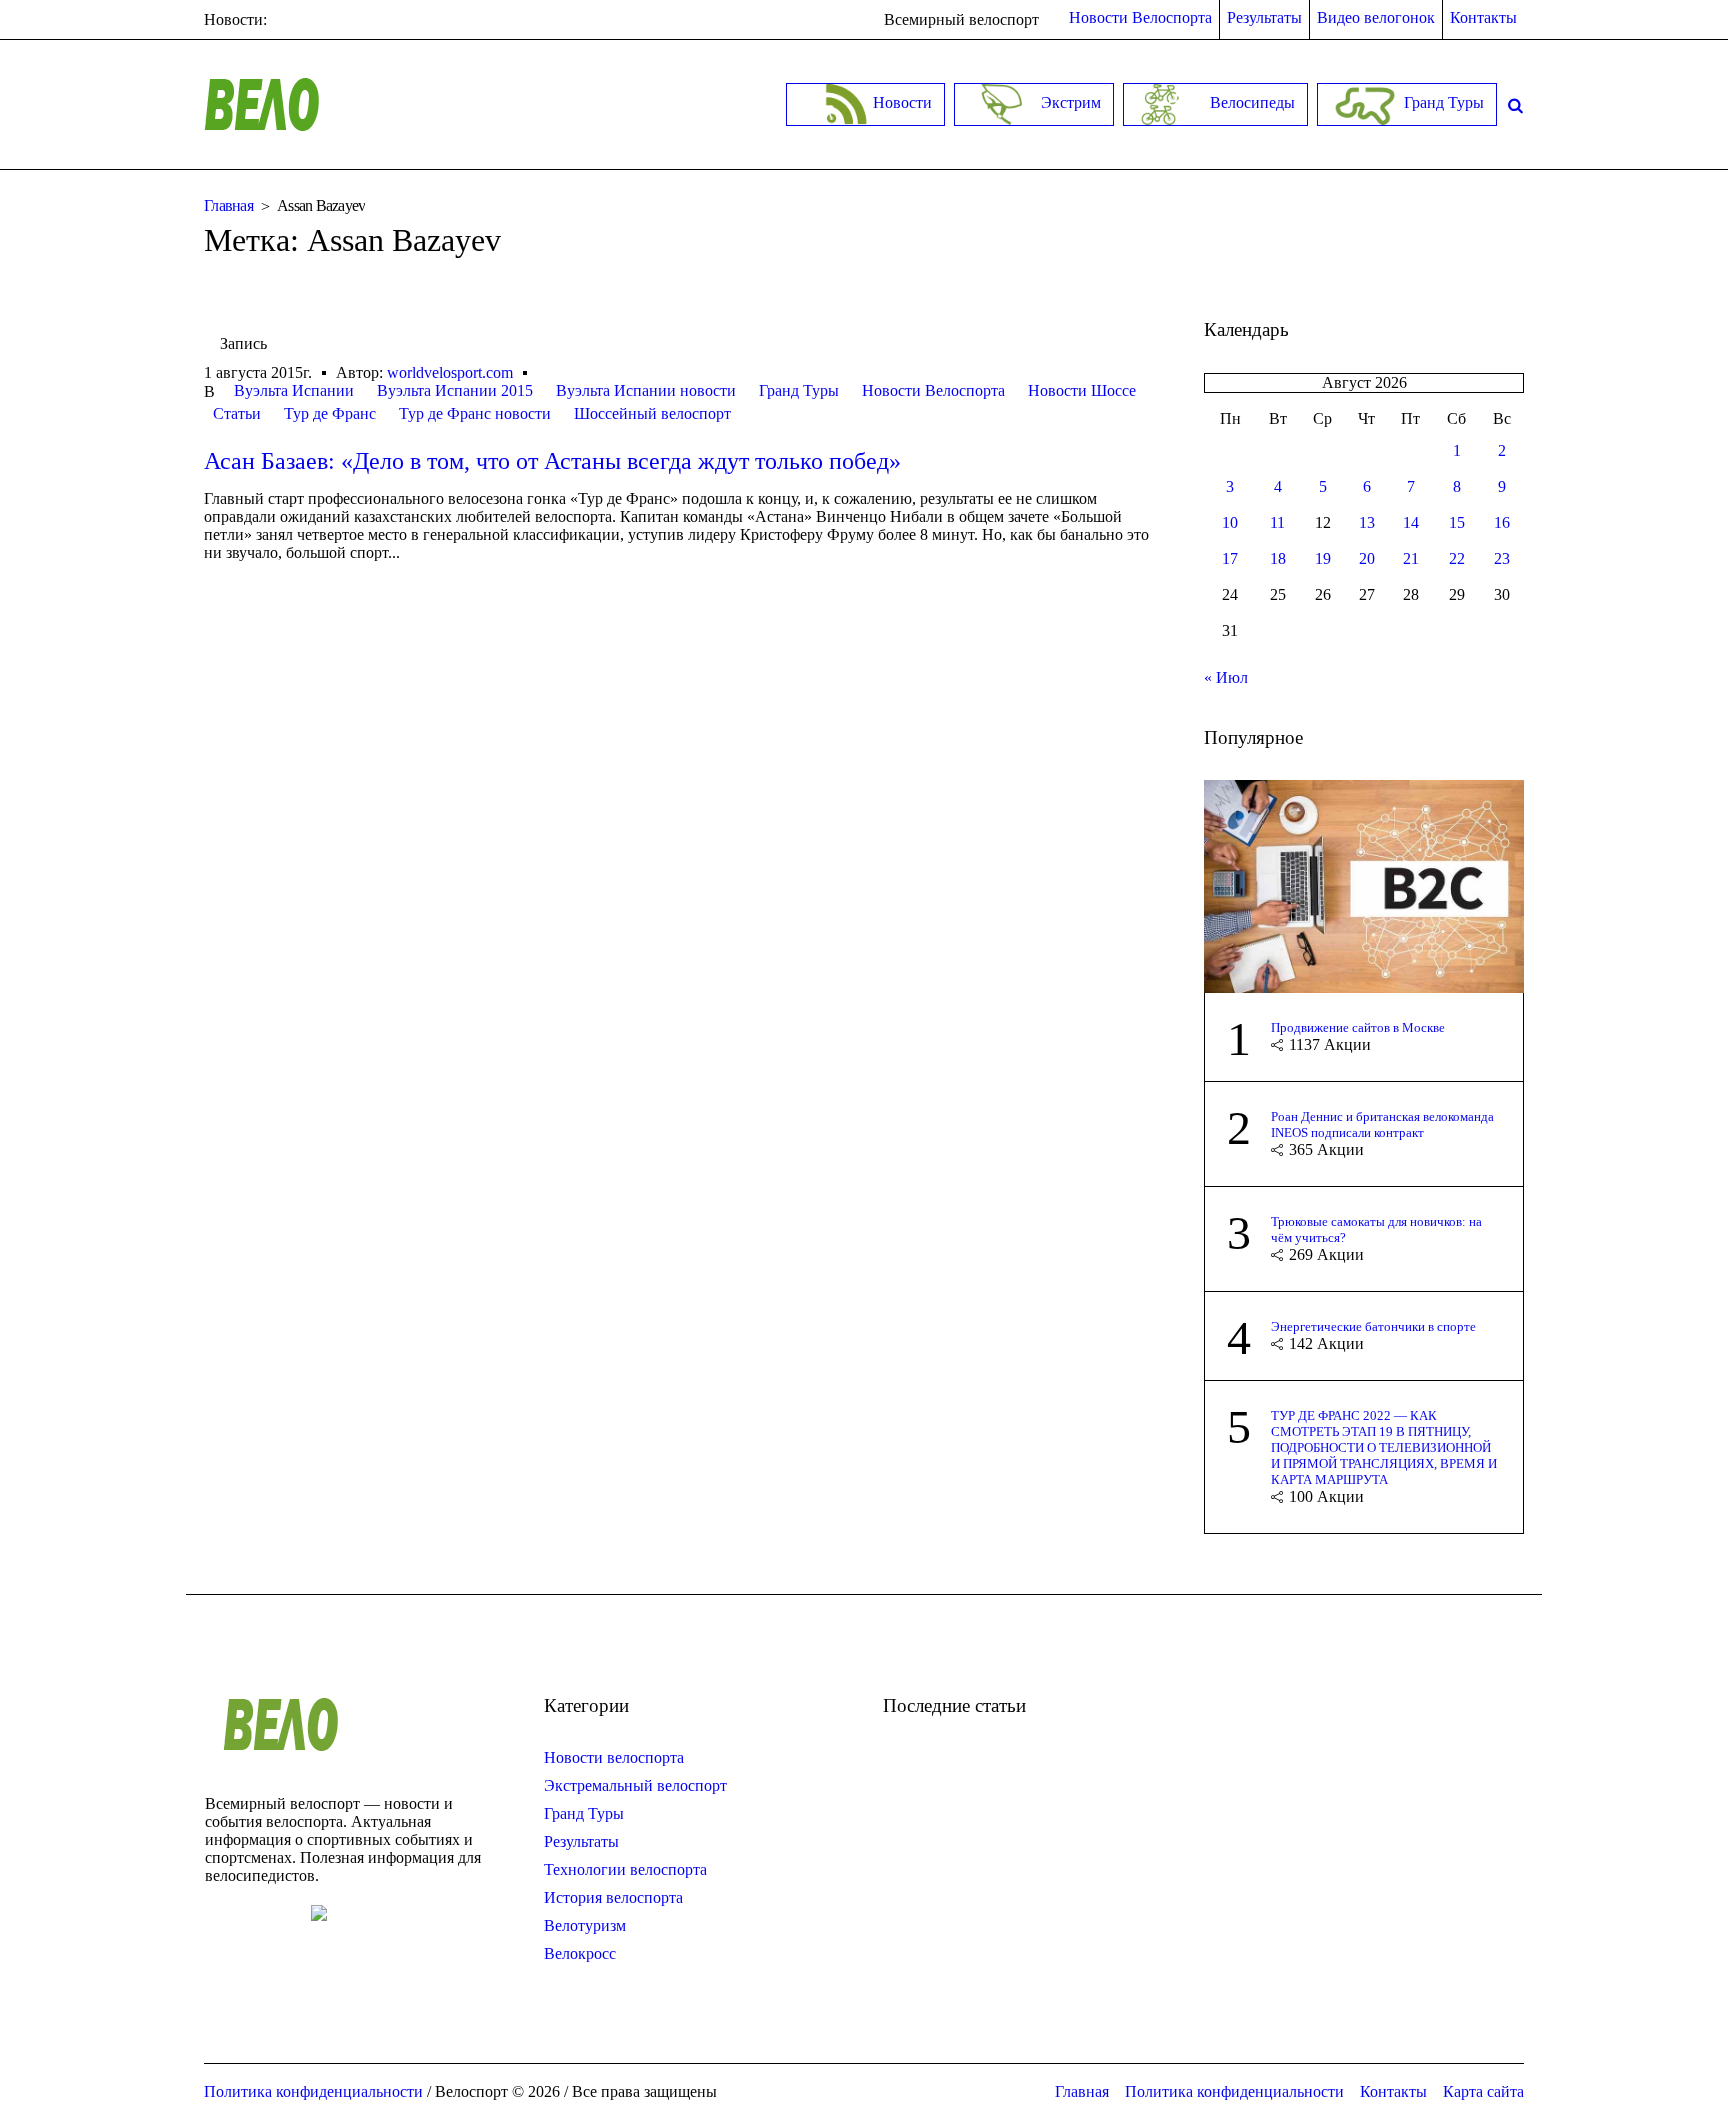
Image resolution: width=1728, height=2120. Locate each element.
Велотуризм (585, 1925)
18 (1278, 558)
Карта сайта (1483, 2091)
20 (1367, 558)
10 (1230, 522)
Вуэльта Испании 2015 (455, 390)
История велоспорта (613, 1897)
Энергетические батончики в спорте (1373, 1326)
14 (1411, 522)
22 (1457, 558)
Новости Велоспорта (933, 390)
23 (1502, 558)
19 (1323, 558)
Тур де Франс (330, 413)
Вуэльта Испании (294, 390)
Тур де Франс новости (475, 413)
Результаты (581, 1841)
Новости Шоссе (1082, 390)
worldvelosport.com (450, 372)
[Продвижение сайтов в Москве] (1364, 884)
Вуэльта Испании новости (646, 390)
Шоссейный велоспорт (652, 413)
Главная (228, 205)
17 (1230, 558)
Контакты (1393, 2091)
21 (1411, 558)
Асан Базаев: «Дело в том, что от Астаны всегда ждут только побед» (552, 461)
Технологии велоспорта (625, 1869)
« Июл (1226, 677)
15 (1457, 522)
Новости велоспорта (614, 1757)
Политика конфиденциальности (1234, 2091)
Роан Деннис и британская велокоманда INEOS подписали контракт (1382, 1124)
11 (1277, 522)
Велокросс (580, 1953)
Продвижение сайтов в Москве (1358, 1027)
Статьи (237, 413)
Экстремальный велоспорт (635, 1785)
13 (1367, 522)
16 (1502, 522)
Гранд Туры (799, 390)
